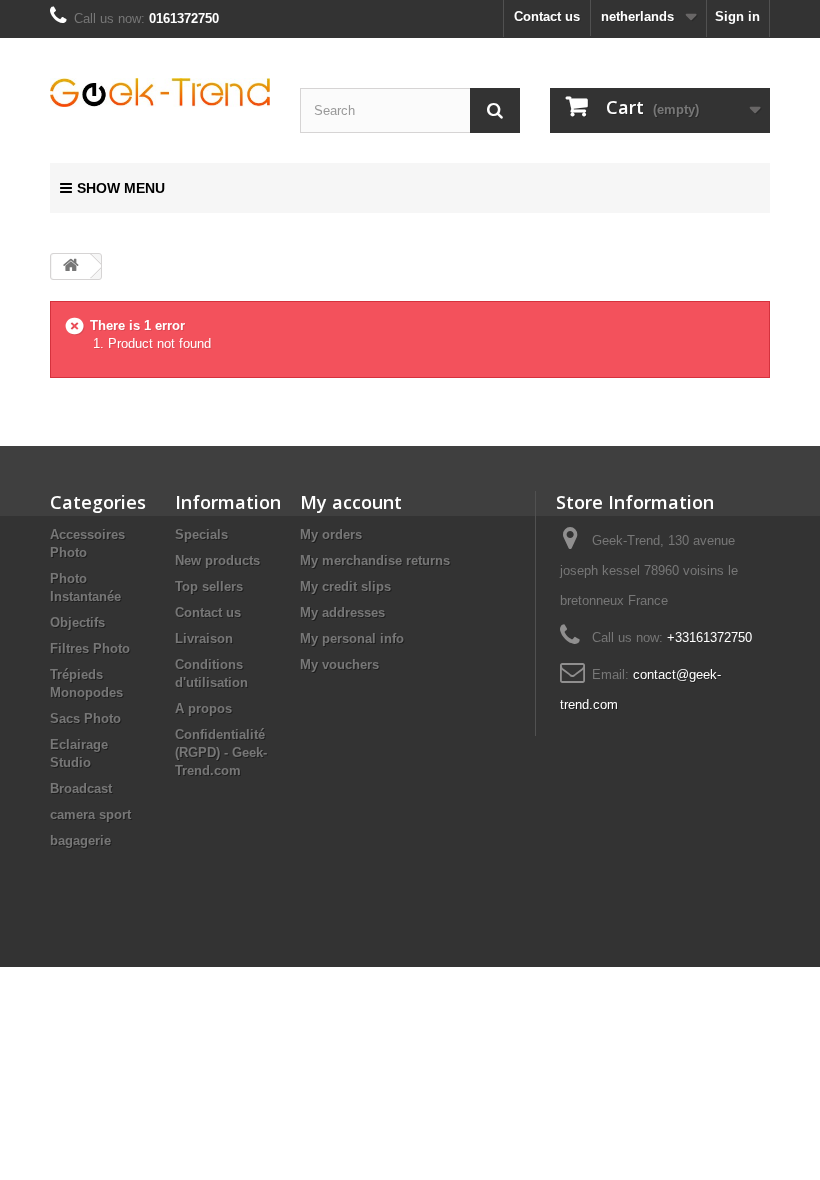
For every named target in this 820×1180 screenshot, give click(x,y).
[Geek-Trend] (160, 92)
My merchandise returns (375, 560)
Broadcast (81, 788)
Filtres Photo (90, 648)
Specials (201, 534)
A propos (203, 708)
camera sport (90, 814)
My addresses (342, 612)
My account (351, 502)
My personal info (352, 638)
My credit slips (345, 586)
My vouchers (339, 664)
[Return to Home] (71, 266)
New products (217, 560)
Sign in (737, 16)
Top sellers (209, 586)
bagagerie (80, 840)
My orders (331, 534)
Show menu (121, 188)
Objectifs (77, 622)
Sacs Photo (85, 718)
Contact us (547, 16)
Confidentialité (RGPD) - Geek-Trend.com (221, 752)
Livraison (204, 638)
